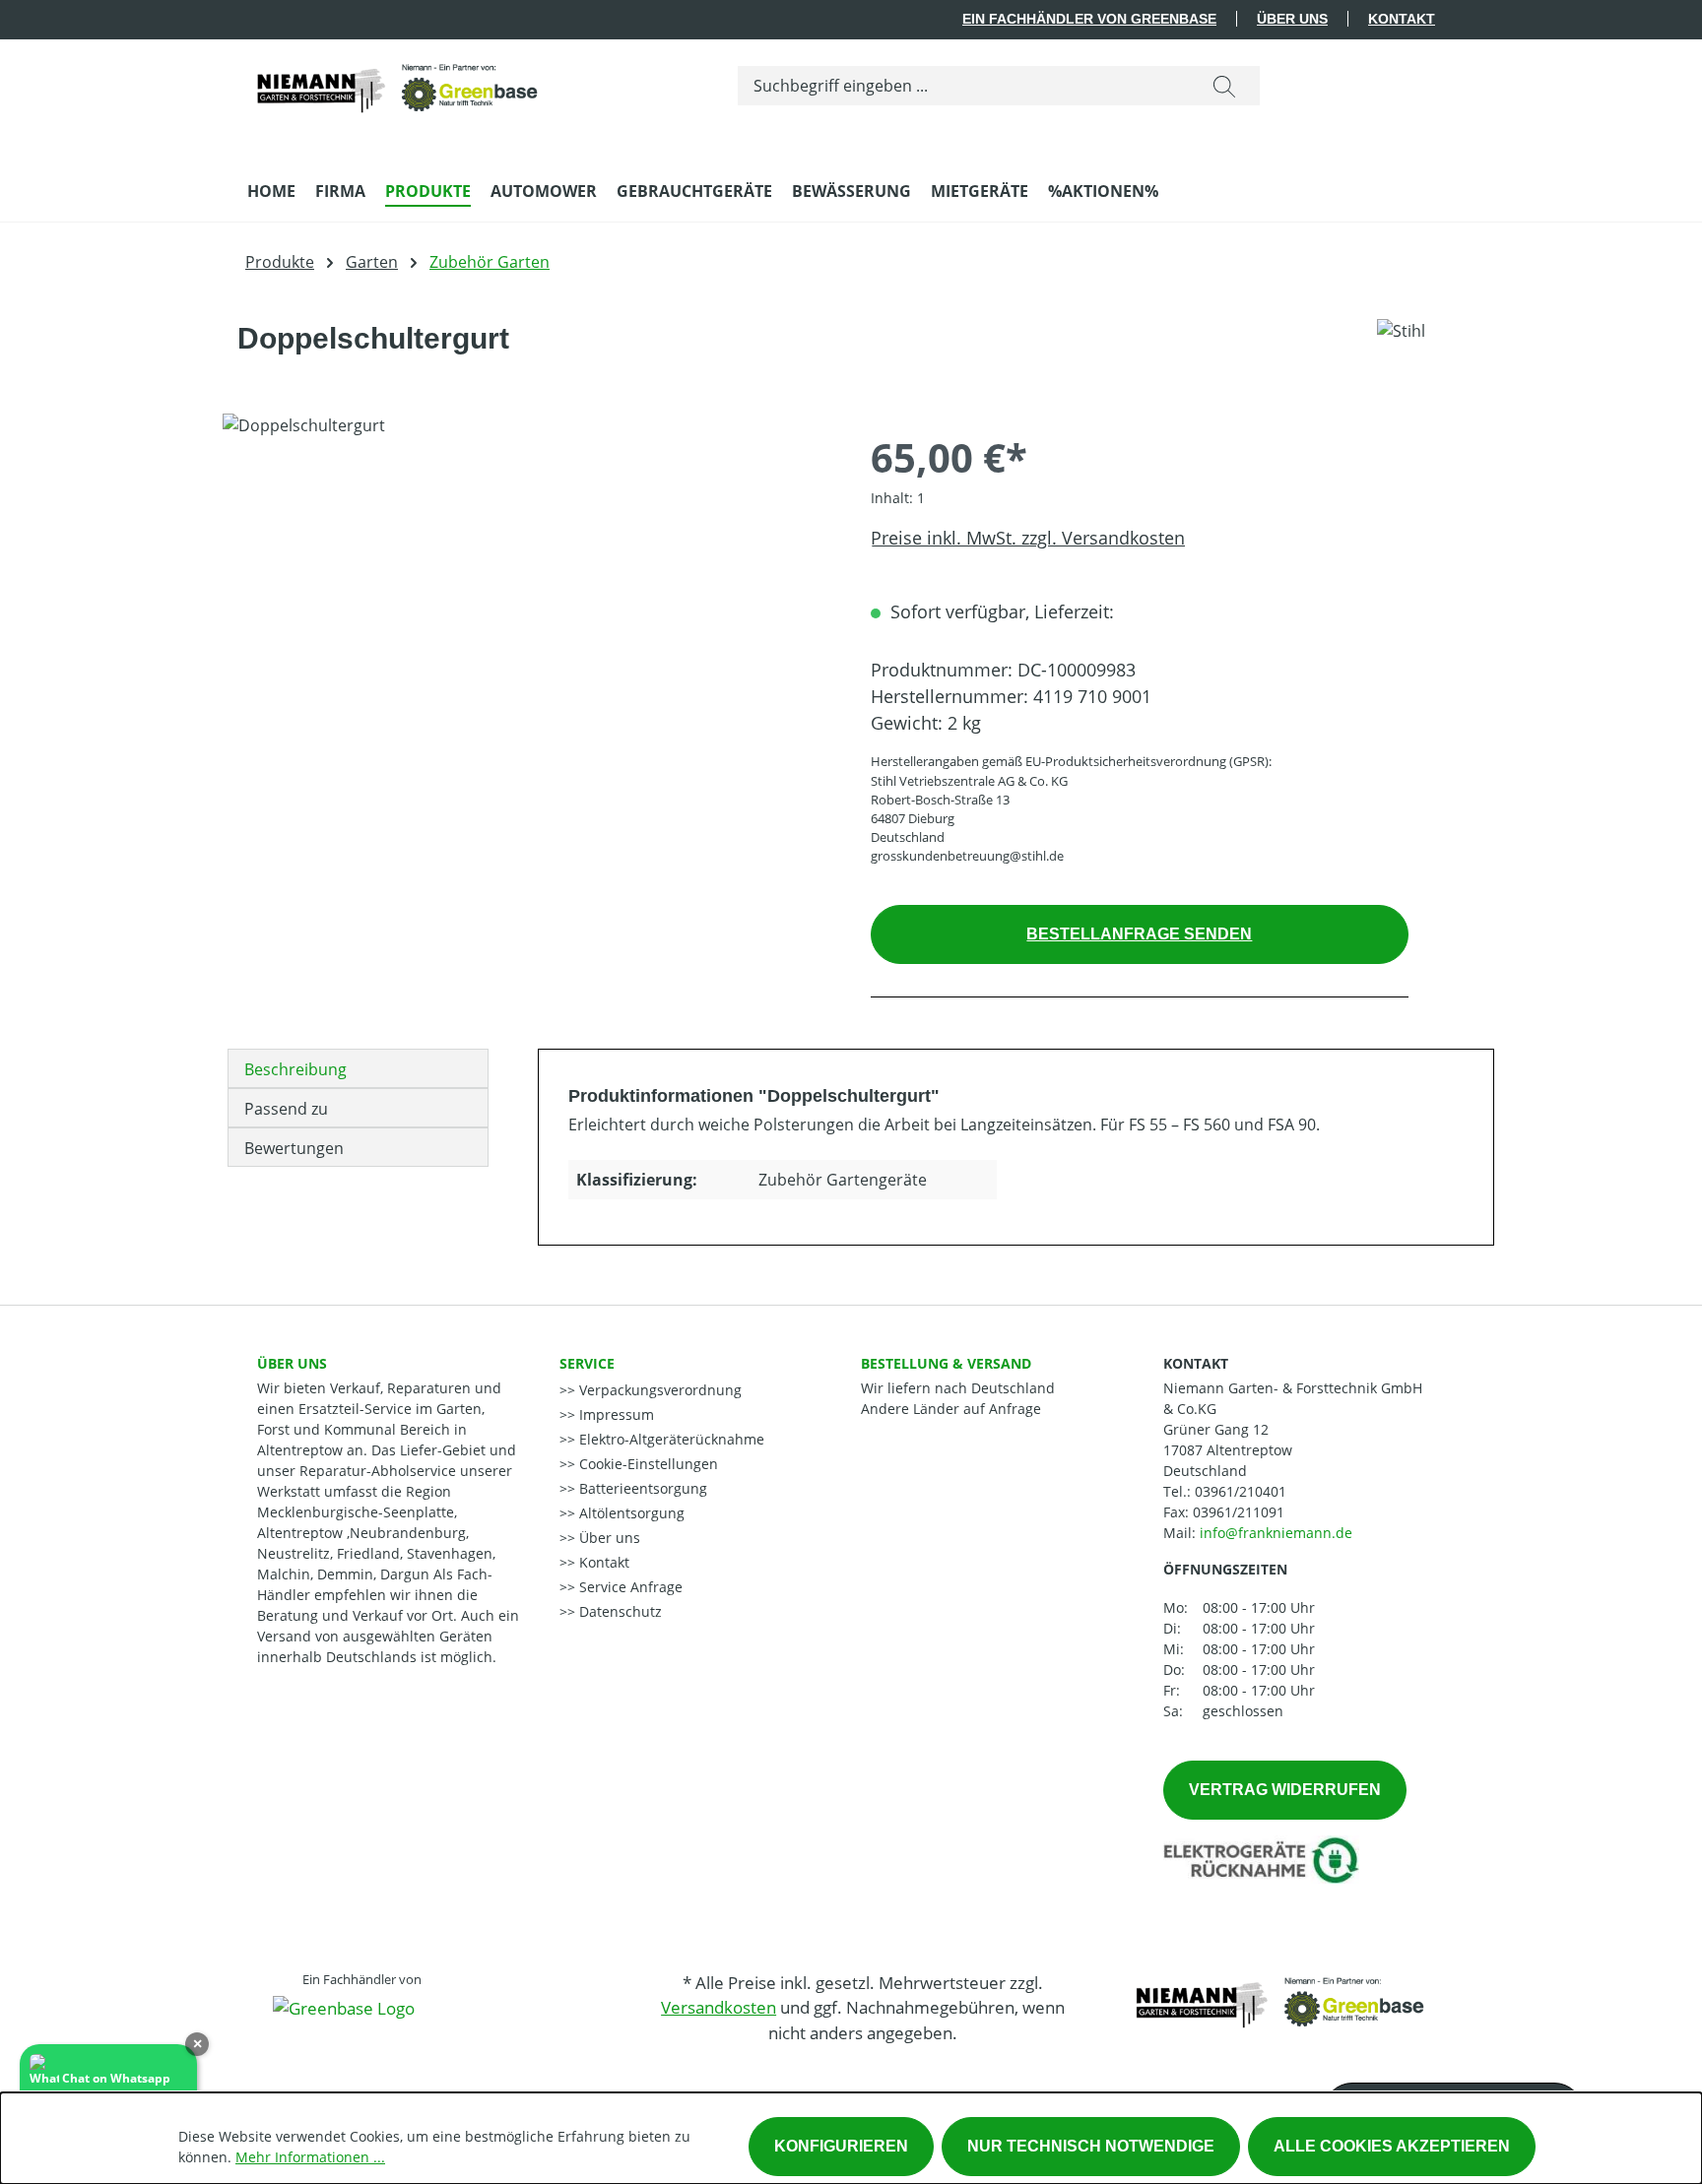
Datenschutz (619, 1611)
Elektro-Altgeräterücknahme (670, 1439)
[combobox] (964, 86)
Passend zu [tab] (286, 1109)
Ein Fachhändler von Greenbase (1089, 19)
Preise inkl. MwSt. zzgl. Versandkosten (1028, 538)
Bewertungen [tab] (294, 1148)
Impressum (615, 1414)
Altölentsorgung (630, 1513)
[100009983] (526, 625)
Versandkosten (719, 2007)
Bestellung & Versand (946, 1363)
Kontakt (1402, 19)
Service (587, 1363)
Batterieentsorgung (641, 1488)
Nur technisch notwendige (1091, 2146)
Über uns (1292, 19)
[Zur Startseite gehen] (395, 81)
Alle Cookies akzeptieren (1392, 2146)
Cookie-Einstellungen (647, 1464)
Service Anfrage (629, 1587)
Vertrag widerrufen (1285, 1790)
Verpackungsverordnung (658, 1390)
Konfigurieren (841, 2146)
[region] (527, 625)
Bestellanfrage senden (1139, 934)
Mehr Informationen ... (310, 2157)
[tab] (358, 1068)
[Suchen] (1224, 86)
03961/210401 (1241, 1491)
